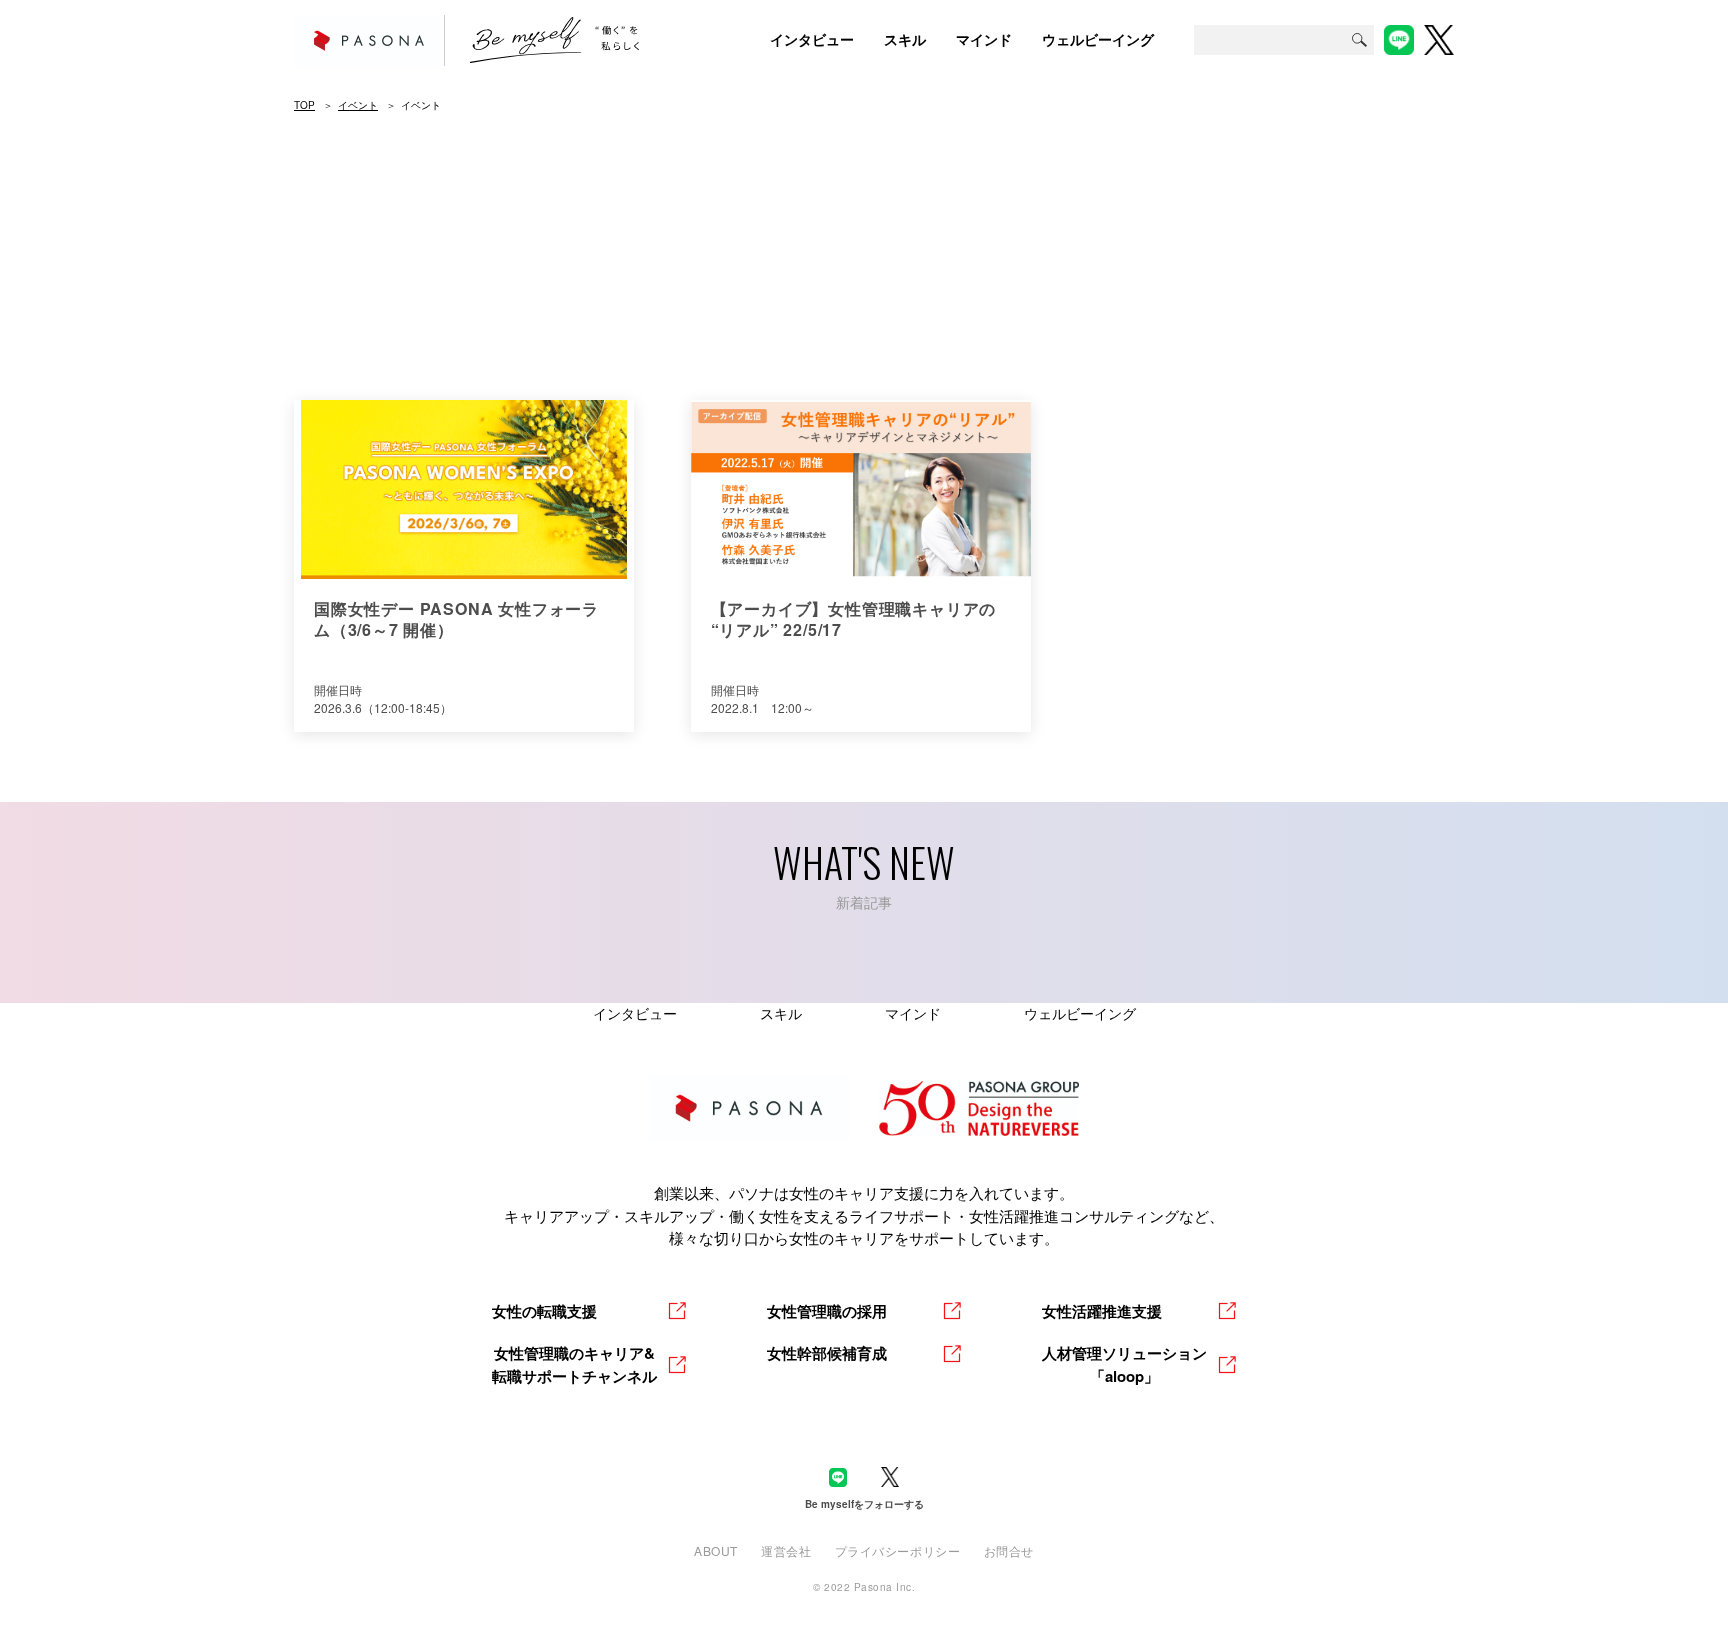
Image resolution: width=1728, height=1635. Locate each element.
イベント (358, 105)
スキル (781, 1013)
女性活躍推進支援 (1102, 1311)
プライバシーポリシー (898, 1550)
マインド (913, 1013)
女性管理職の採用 (827, 1311)
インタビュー (635, 1013)
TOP (304, 105)
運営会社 (786, 1550)
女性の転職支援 (544, 1311)
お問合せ (1009, 1550)
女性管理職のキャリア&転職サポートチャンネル (574, 1364)
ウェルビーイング (1080, 1013)
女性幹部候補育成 (827, 1353)
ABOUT (716, 1550)
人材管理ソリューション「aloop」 (1124, 1364)
